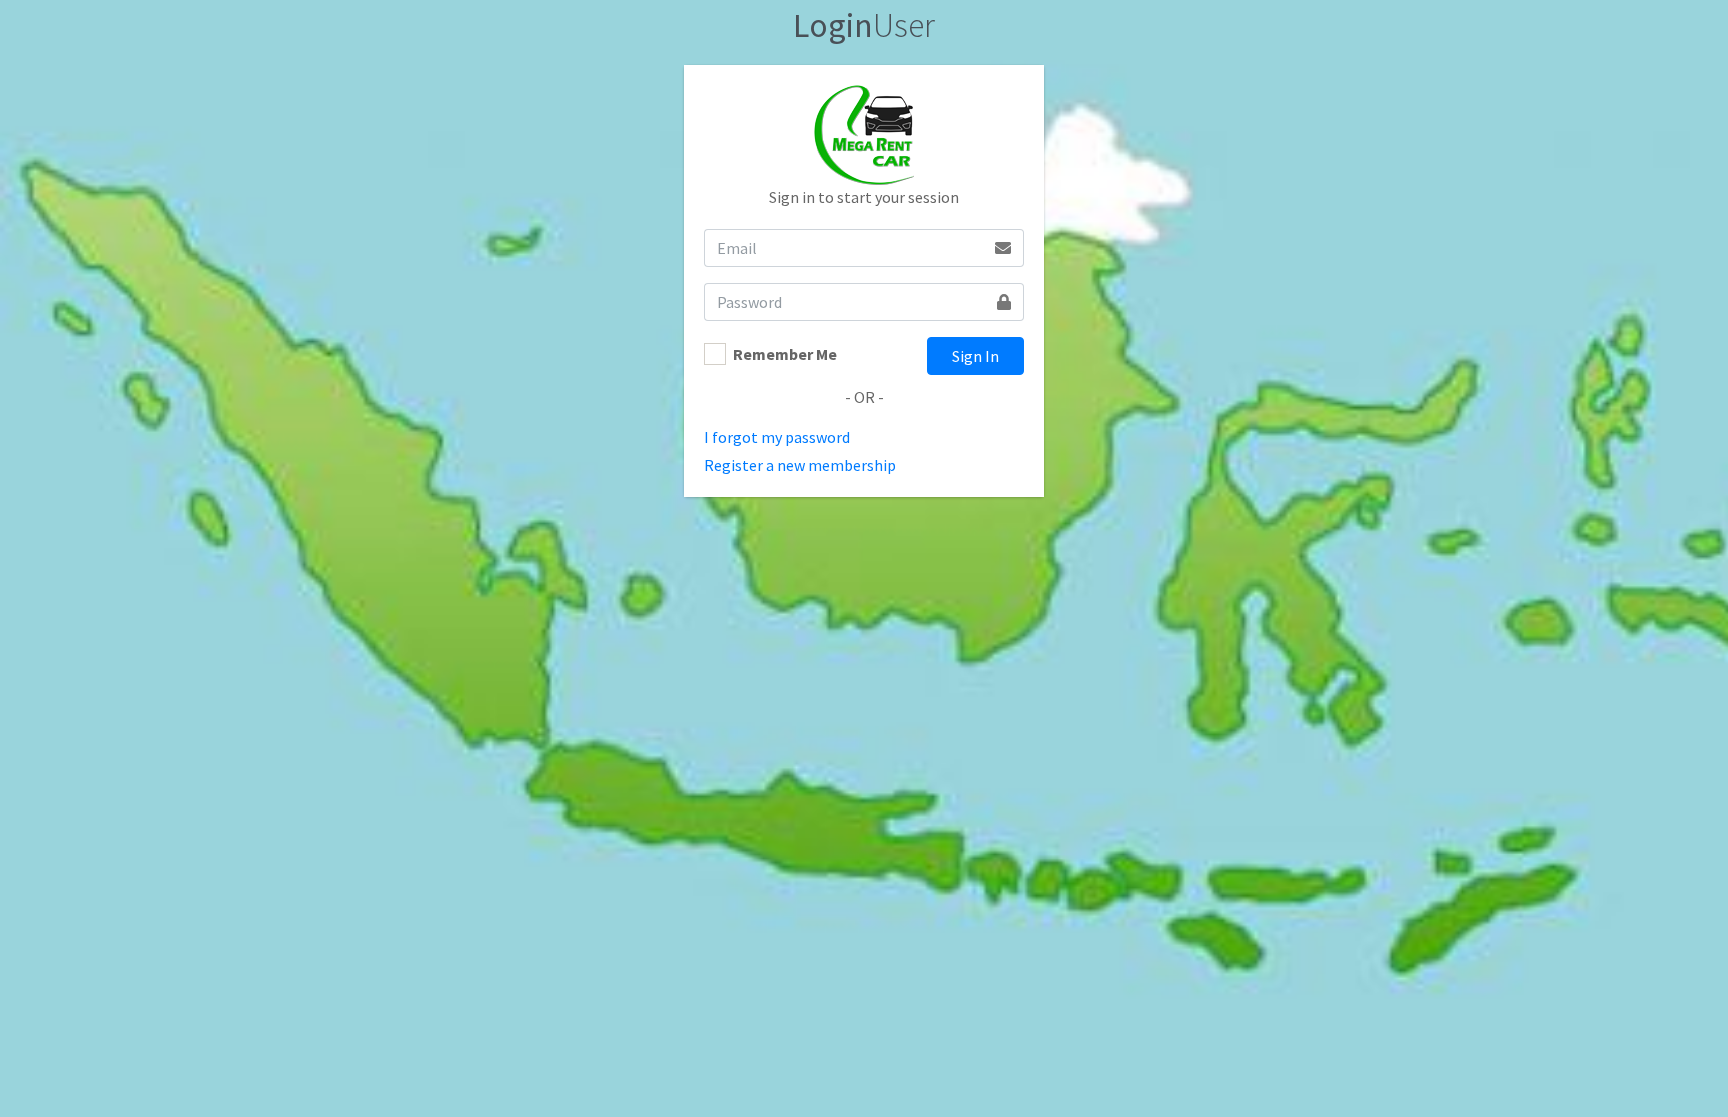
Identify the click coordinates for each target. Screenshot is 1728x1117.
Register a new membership (800, 465)
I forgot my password (777, 437)
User (864, 25)
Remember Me (785, 354)
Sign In (975, 356)
